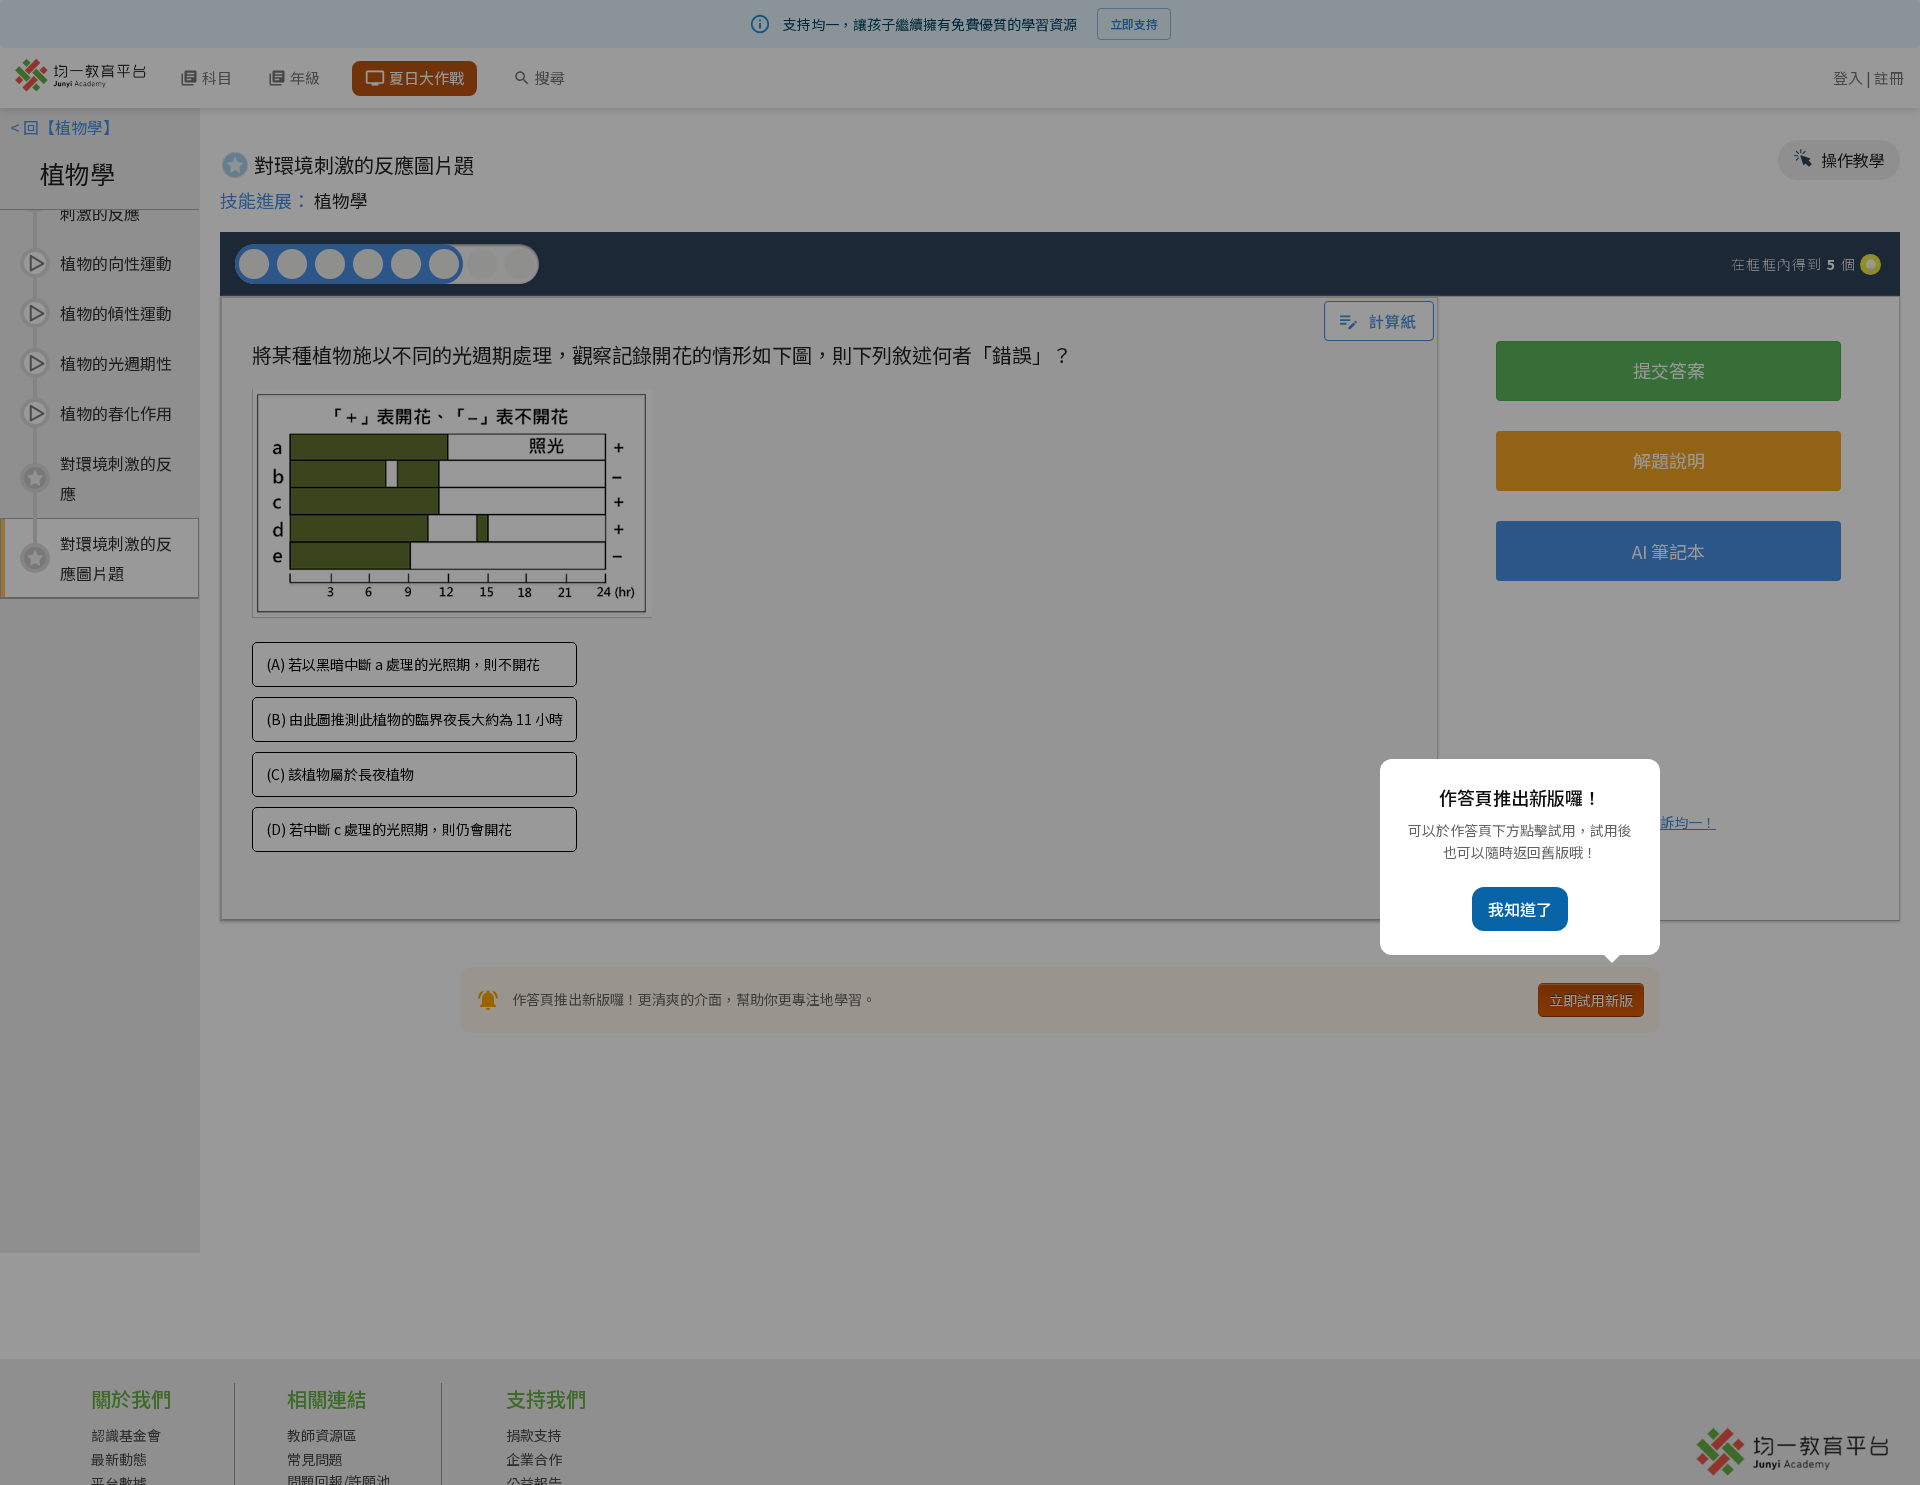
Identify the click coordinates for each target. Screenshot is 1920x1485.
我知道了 (1520, 909)
